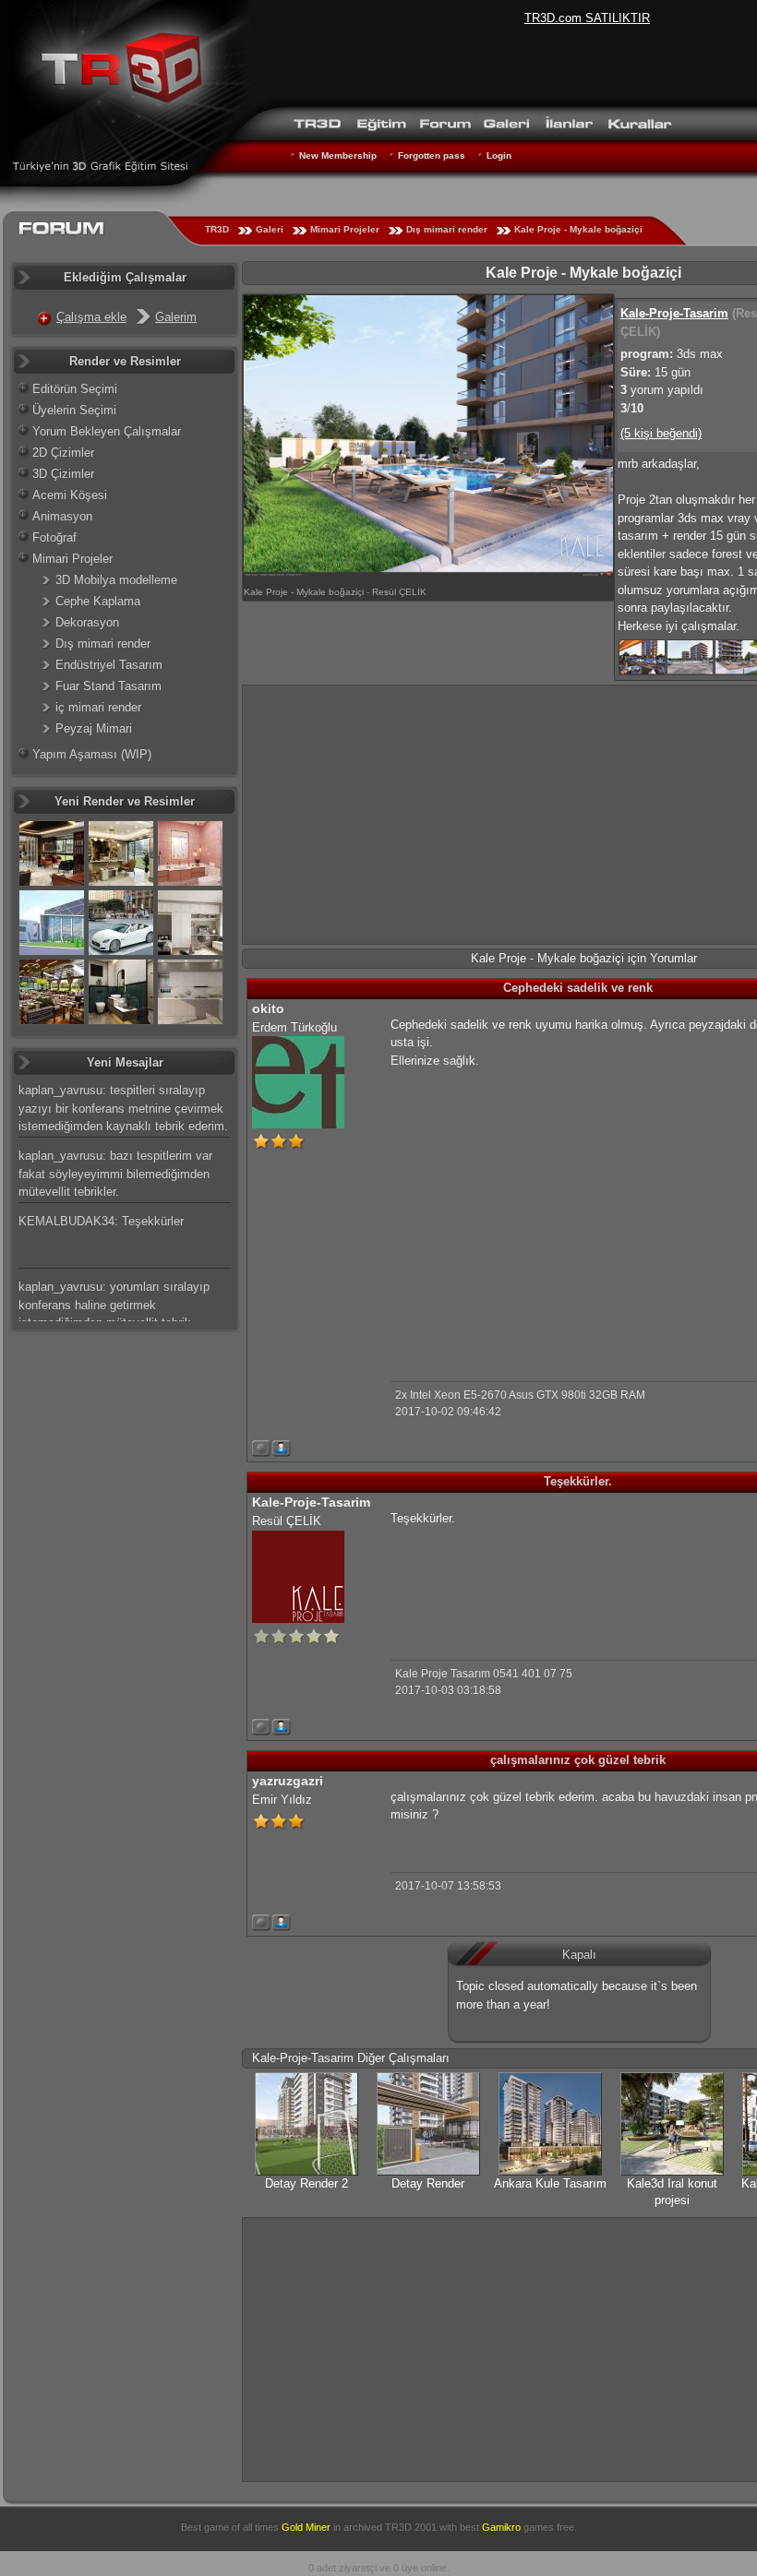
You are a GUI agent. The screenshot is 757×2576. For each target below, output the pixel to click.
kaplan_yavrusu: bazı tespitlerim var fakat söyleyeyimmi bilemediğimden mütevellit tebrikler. (115, 1174)
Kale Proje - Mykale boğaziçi (578, 229)
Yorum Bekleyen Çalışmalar (107, 431)
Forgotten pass (432, 155)
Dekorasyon (87, 622)
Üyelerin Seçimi (74, 410)
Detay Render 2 (306, 2183)
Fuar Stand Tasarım (108, 686)
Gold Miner (306, 2527)
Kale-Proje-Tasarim (674, 313)
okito (268, 1008)
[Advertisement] (546, 1210)
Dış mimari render (447, 229)
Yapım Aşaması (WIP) (92, 754)
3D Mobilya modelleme (116, 580)
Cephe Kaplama (98, 601)
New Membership (338, 155)
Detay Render (428, 2183)
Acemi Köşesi (70, 495)
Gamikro (501, 2527)
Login (499, 155)
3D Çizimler (63, 474)
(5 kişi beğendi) (661, 433)
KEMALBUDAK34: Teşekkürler (101, 1221)
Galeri (270, 229)
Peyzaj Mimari (94, 728)
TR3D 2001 (411, 2527)
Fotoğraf (54, 537)
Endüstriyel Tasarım (109, 665)
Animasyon (62, 516)
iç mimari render (98, 707)
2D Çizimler (63, 453)
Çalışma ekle (91, 317)
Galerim (176, 317)
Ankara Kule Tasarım (550, 2183)
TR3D (217, 229)
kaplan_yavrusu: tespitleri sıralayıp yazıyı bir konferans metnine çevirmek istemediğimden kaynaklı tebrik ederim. (123, 1108)
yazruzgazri (288, 1781)
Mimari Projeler (345, 229)
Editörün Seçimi (75, 389)
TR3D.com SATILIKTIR (587, 18)
